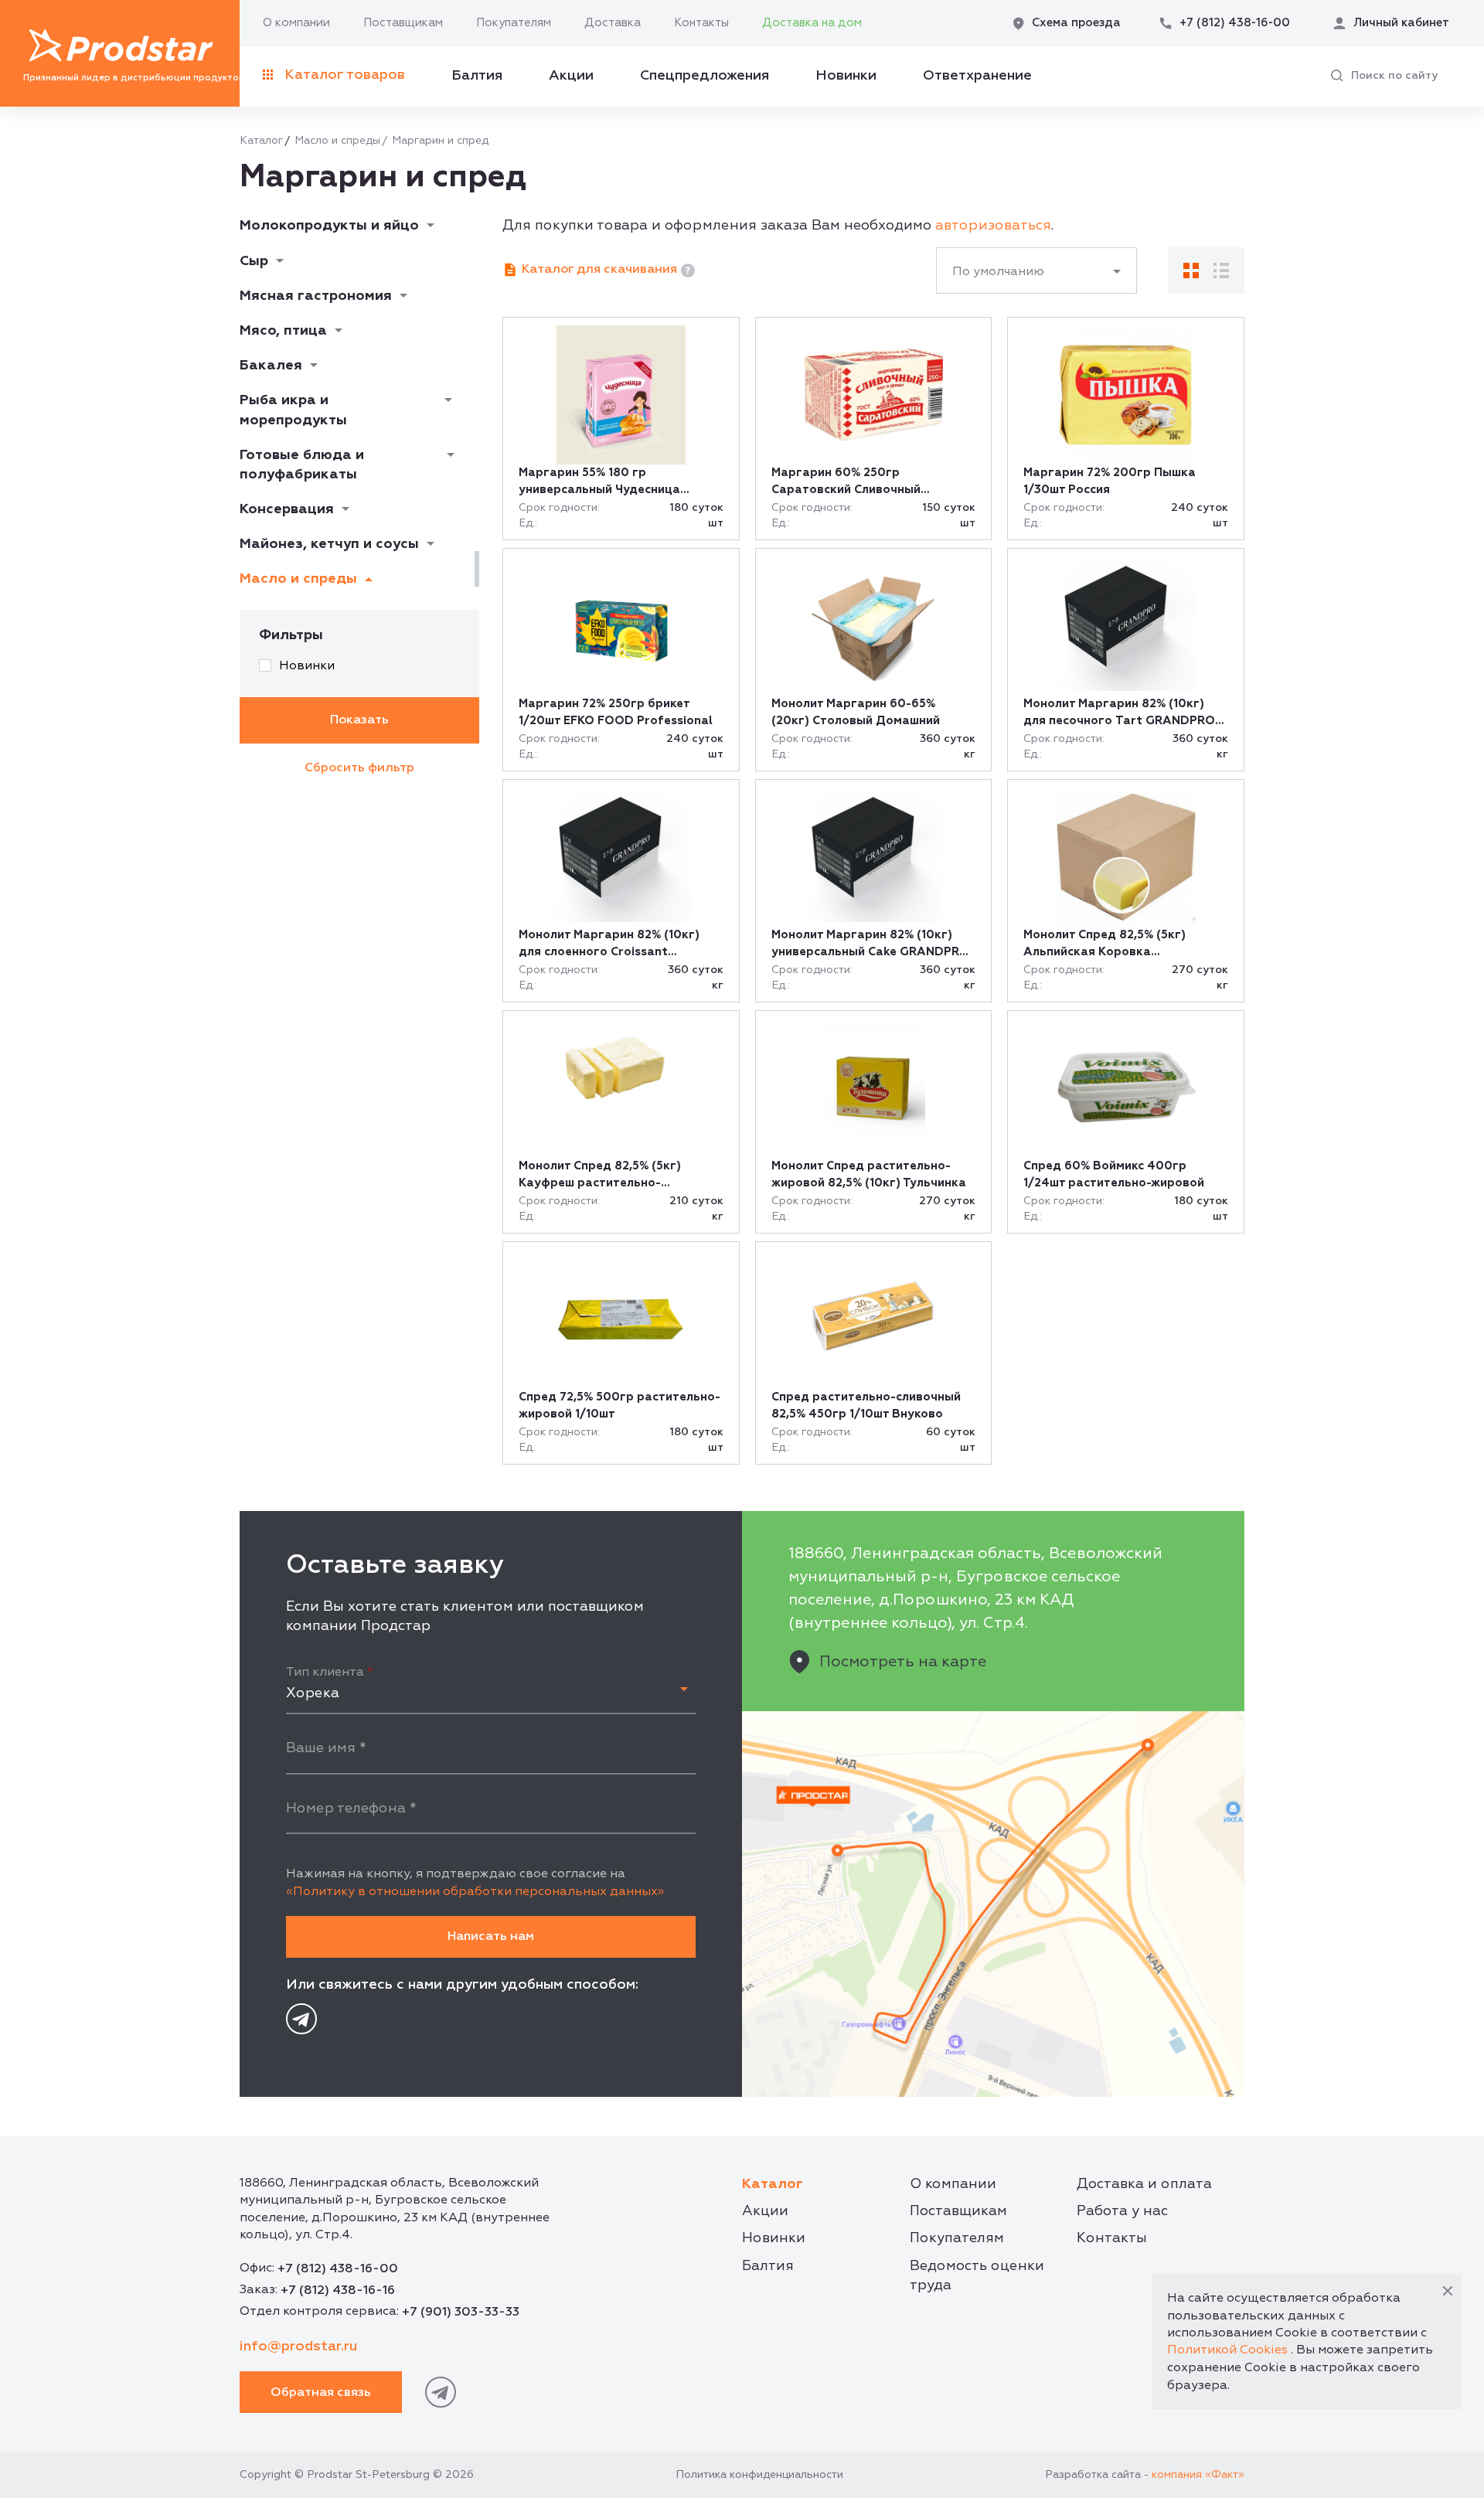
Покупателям (514, 23)
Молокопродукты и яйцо (329, 225)
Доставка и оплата (1144, 2184)
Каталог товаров (345, 75)
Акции (571, 75)
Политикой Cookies (1227, 2350)
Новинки (846, 75)
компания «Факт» (1198, 2474)
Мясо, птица (283, 330)
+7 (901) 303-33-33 (461, 2312)
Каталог (261, 140)
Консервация (287, 509)
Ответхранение (977, 75)
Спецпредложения (705, 75)
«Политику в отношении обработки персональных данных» (475, 1891)
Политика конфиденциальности (759, 2474)
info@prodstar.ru (298, 2346)
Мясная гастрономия (316, 296)
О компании (296, 23)
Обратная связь (321, 2392)
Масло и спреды (337, 140)
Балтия (477, 75)
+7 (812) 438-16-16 (338, 2290)
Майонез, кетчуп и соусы (329, 544)
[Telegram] (301, 2019)
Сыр (254, 261)
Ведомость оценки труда (977, 2275)
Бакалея (271, 365)
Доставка (613, 23)
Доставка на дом (812, 23)
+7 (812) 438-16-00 (338, 2268)
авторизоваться (993, 225)
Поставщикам (403, 23)
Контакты (701, 23)
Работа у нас (1122, 2211)
